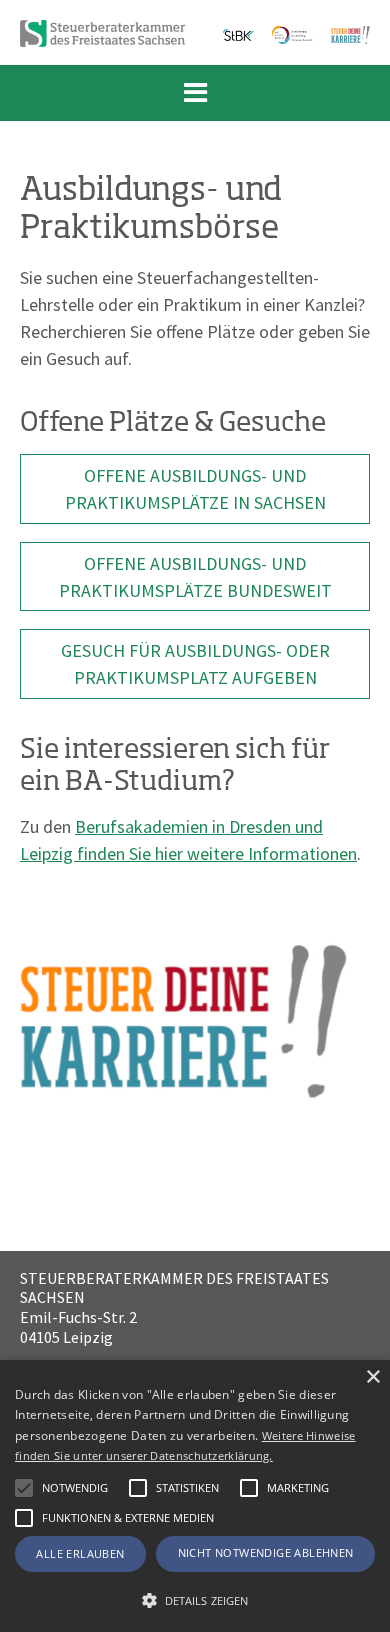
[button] (138, 1488)
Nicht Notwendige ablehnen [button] (266, 1552)
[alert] (195, 1496)
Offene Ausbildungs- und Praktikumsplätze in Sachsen (195, 489)
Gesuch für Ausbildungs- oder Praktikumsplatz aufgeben (195, 664)
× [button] (372, 1377)
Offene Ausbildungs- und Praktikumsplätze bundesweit (195, 577)
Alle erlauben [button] (80, 1553)
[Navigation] (195, 93)
